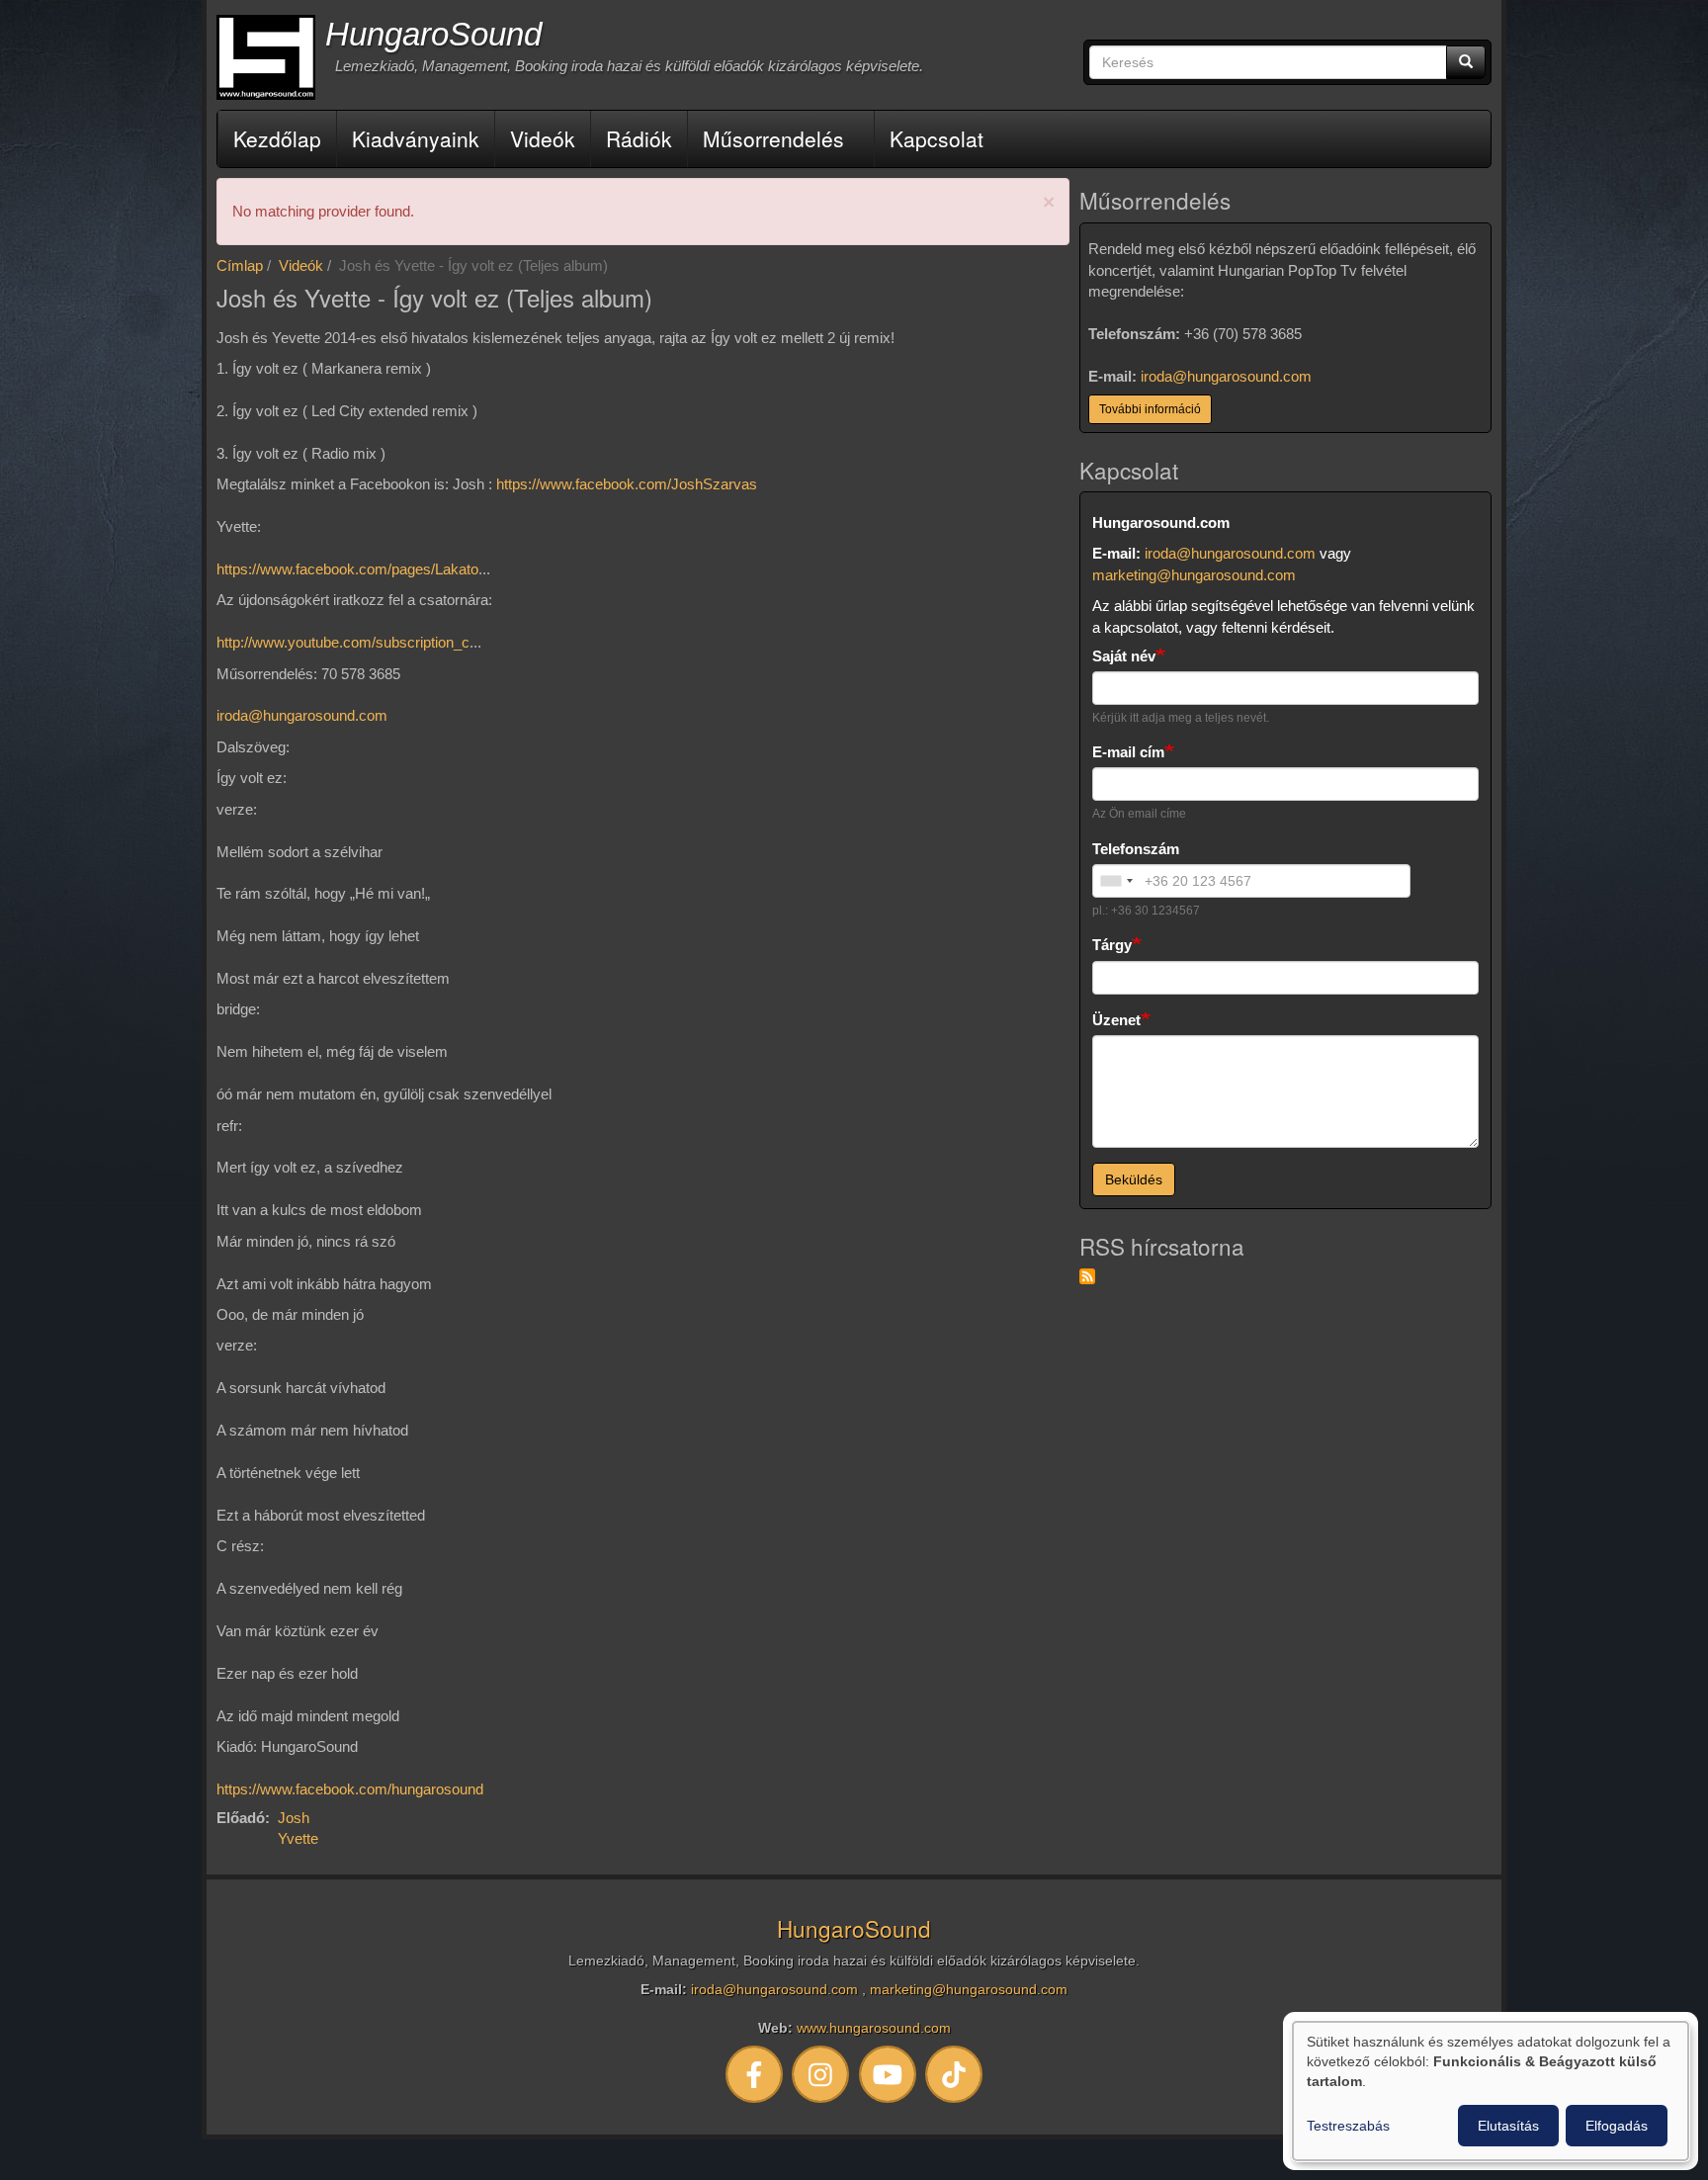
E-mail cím (1128, 752)
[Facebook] (754, 2074)
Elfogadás (1617, 2126)
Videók (543, 138)
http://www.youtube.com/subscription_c (343, 642)
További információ (1150, 409)
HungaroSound (433, 34)
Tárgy (1112, 945)
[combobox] (1116, 881)
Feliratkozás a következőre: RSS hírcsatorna (1087, 1276)
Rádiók (639, 138)
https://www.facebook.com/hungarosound (350, 1789)
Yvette (298, 1838)
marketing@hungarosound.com (1194, 575)
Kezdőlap (277, 138)
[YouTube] (888, 2074)
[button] (1049, 202)
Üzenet (1116, 1020)
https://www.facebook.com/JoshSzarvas (627, 484)
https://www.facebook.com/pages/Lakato (347, 569)
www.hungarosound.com (874, 2028)
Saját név (1124, 656)
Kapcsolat (937, 138)
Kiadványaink (416, 138)
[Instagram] (821, 2074)
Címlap (240, 265)
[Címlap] (266, 57)
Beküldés (1134, 1179)
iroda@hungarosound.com (302, 715)
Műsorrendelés (773, 138)
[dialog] (1491, 2091)
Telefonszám (1136, 849)
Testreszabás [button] (1348, 2126)
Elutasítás (1508, 2126)
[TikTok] (955, 2074)
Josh (294, 1818)
